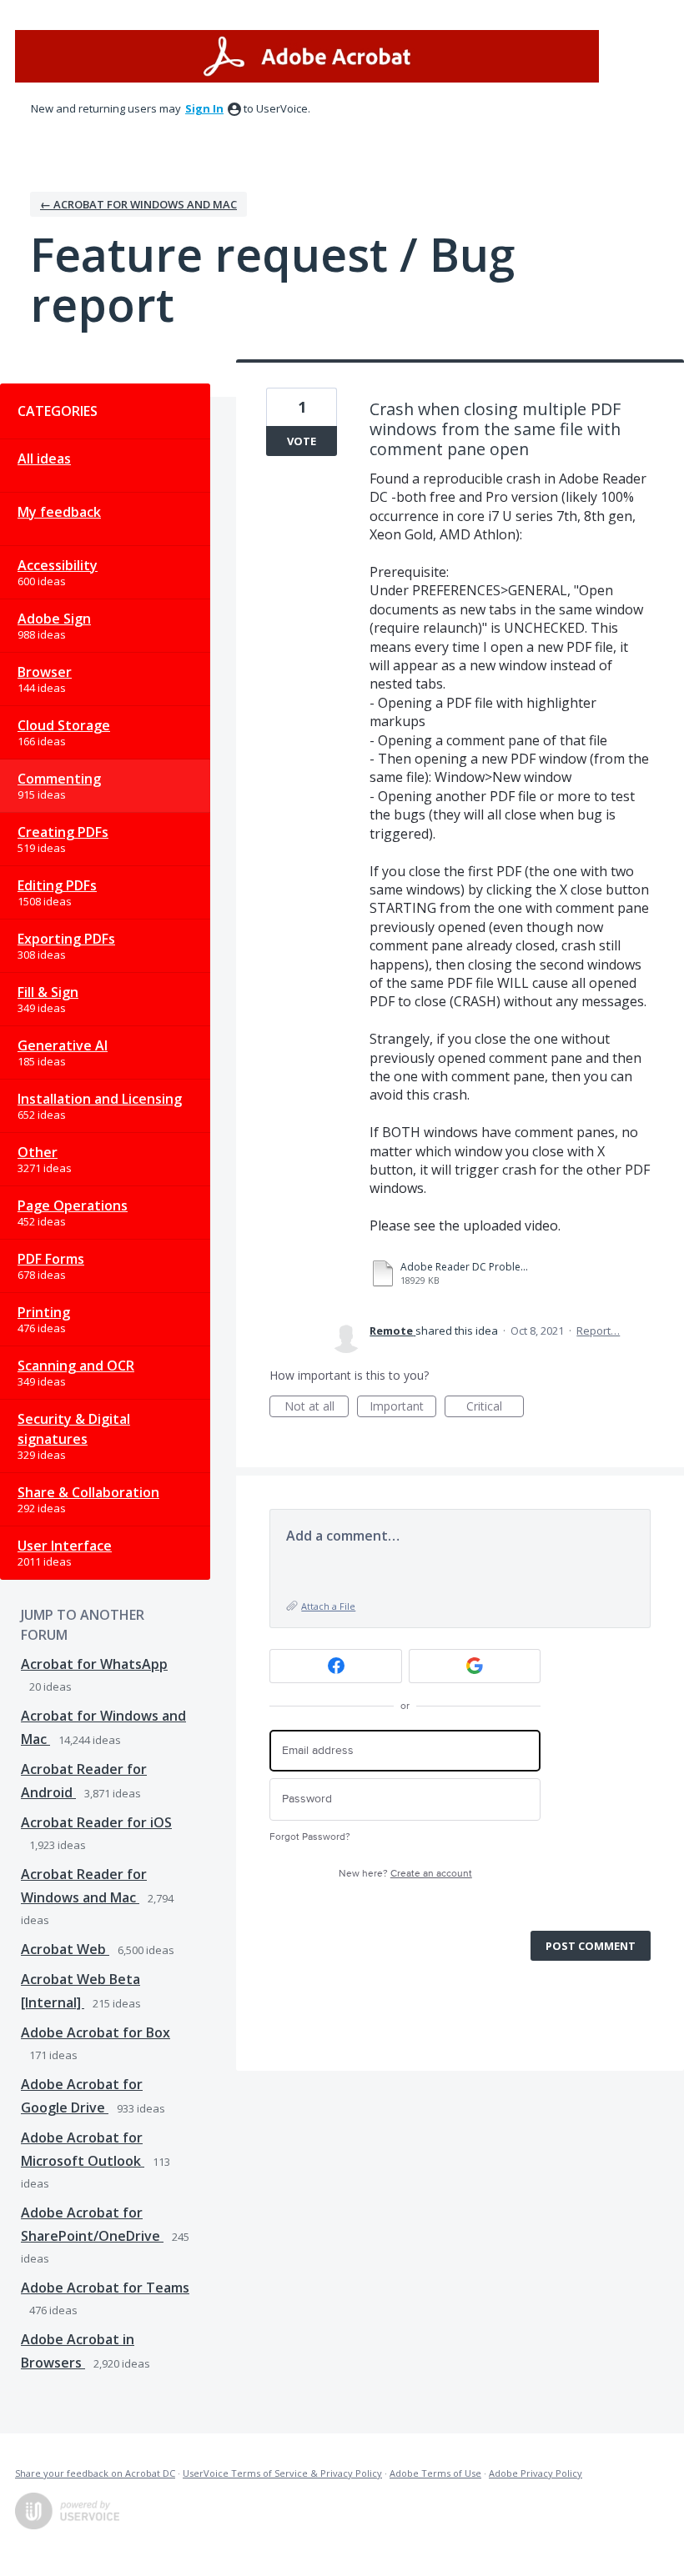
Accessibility (58, 565)
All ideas (44, 459)
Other (38, 1152)
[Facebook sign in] (336, 1666)
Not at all (317, 1408)
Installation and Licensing (100, 1099)
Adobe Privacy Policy (536, 2473)
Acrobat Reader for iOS (96, 1822)
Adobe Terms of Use (435, 2473)
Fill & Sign (48, 992)
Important (403, 1408)
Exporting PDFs (66, 939)
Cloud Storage (64, 725)
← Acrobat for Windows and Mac (138, 204)
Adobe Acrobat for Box (96, 2032)
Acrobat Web (65, 1949)
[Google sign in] (475, 1666)
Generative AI (63, 1045)
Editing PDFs (57, 885)
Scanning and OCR (76, 1366)
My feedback (59, 512)
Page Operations (73, 1205)
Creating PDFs (63, 832)
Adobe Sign (54, 619)
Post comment (591, 1946)
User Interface (65, 1546)
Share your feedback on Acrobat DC (95, 2473)
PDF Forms (51, 1259)
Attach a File (328, 1606)
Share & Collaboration (88, 1492)
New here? (405, 1874)
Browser (45, 672)
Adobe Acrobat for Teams (105, 2288)
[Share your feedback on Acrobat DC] (307, 56)
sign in (204, 108)
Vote (302, 441)
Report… (598, 1331)
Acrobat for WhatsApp (94, 1664)
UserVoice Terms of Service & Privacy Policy (282, 2473)
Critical (495, 1408)
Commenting (59, 779)
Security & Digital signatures (74, 1429)
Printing (44, 1312)
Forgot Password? (310, 1837)
